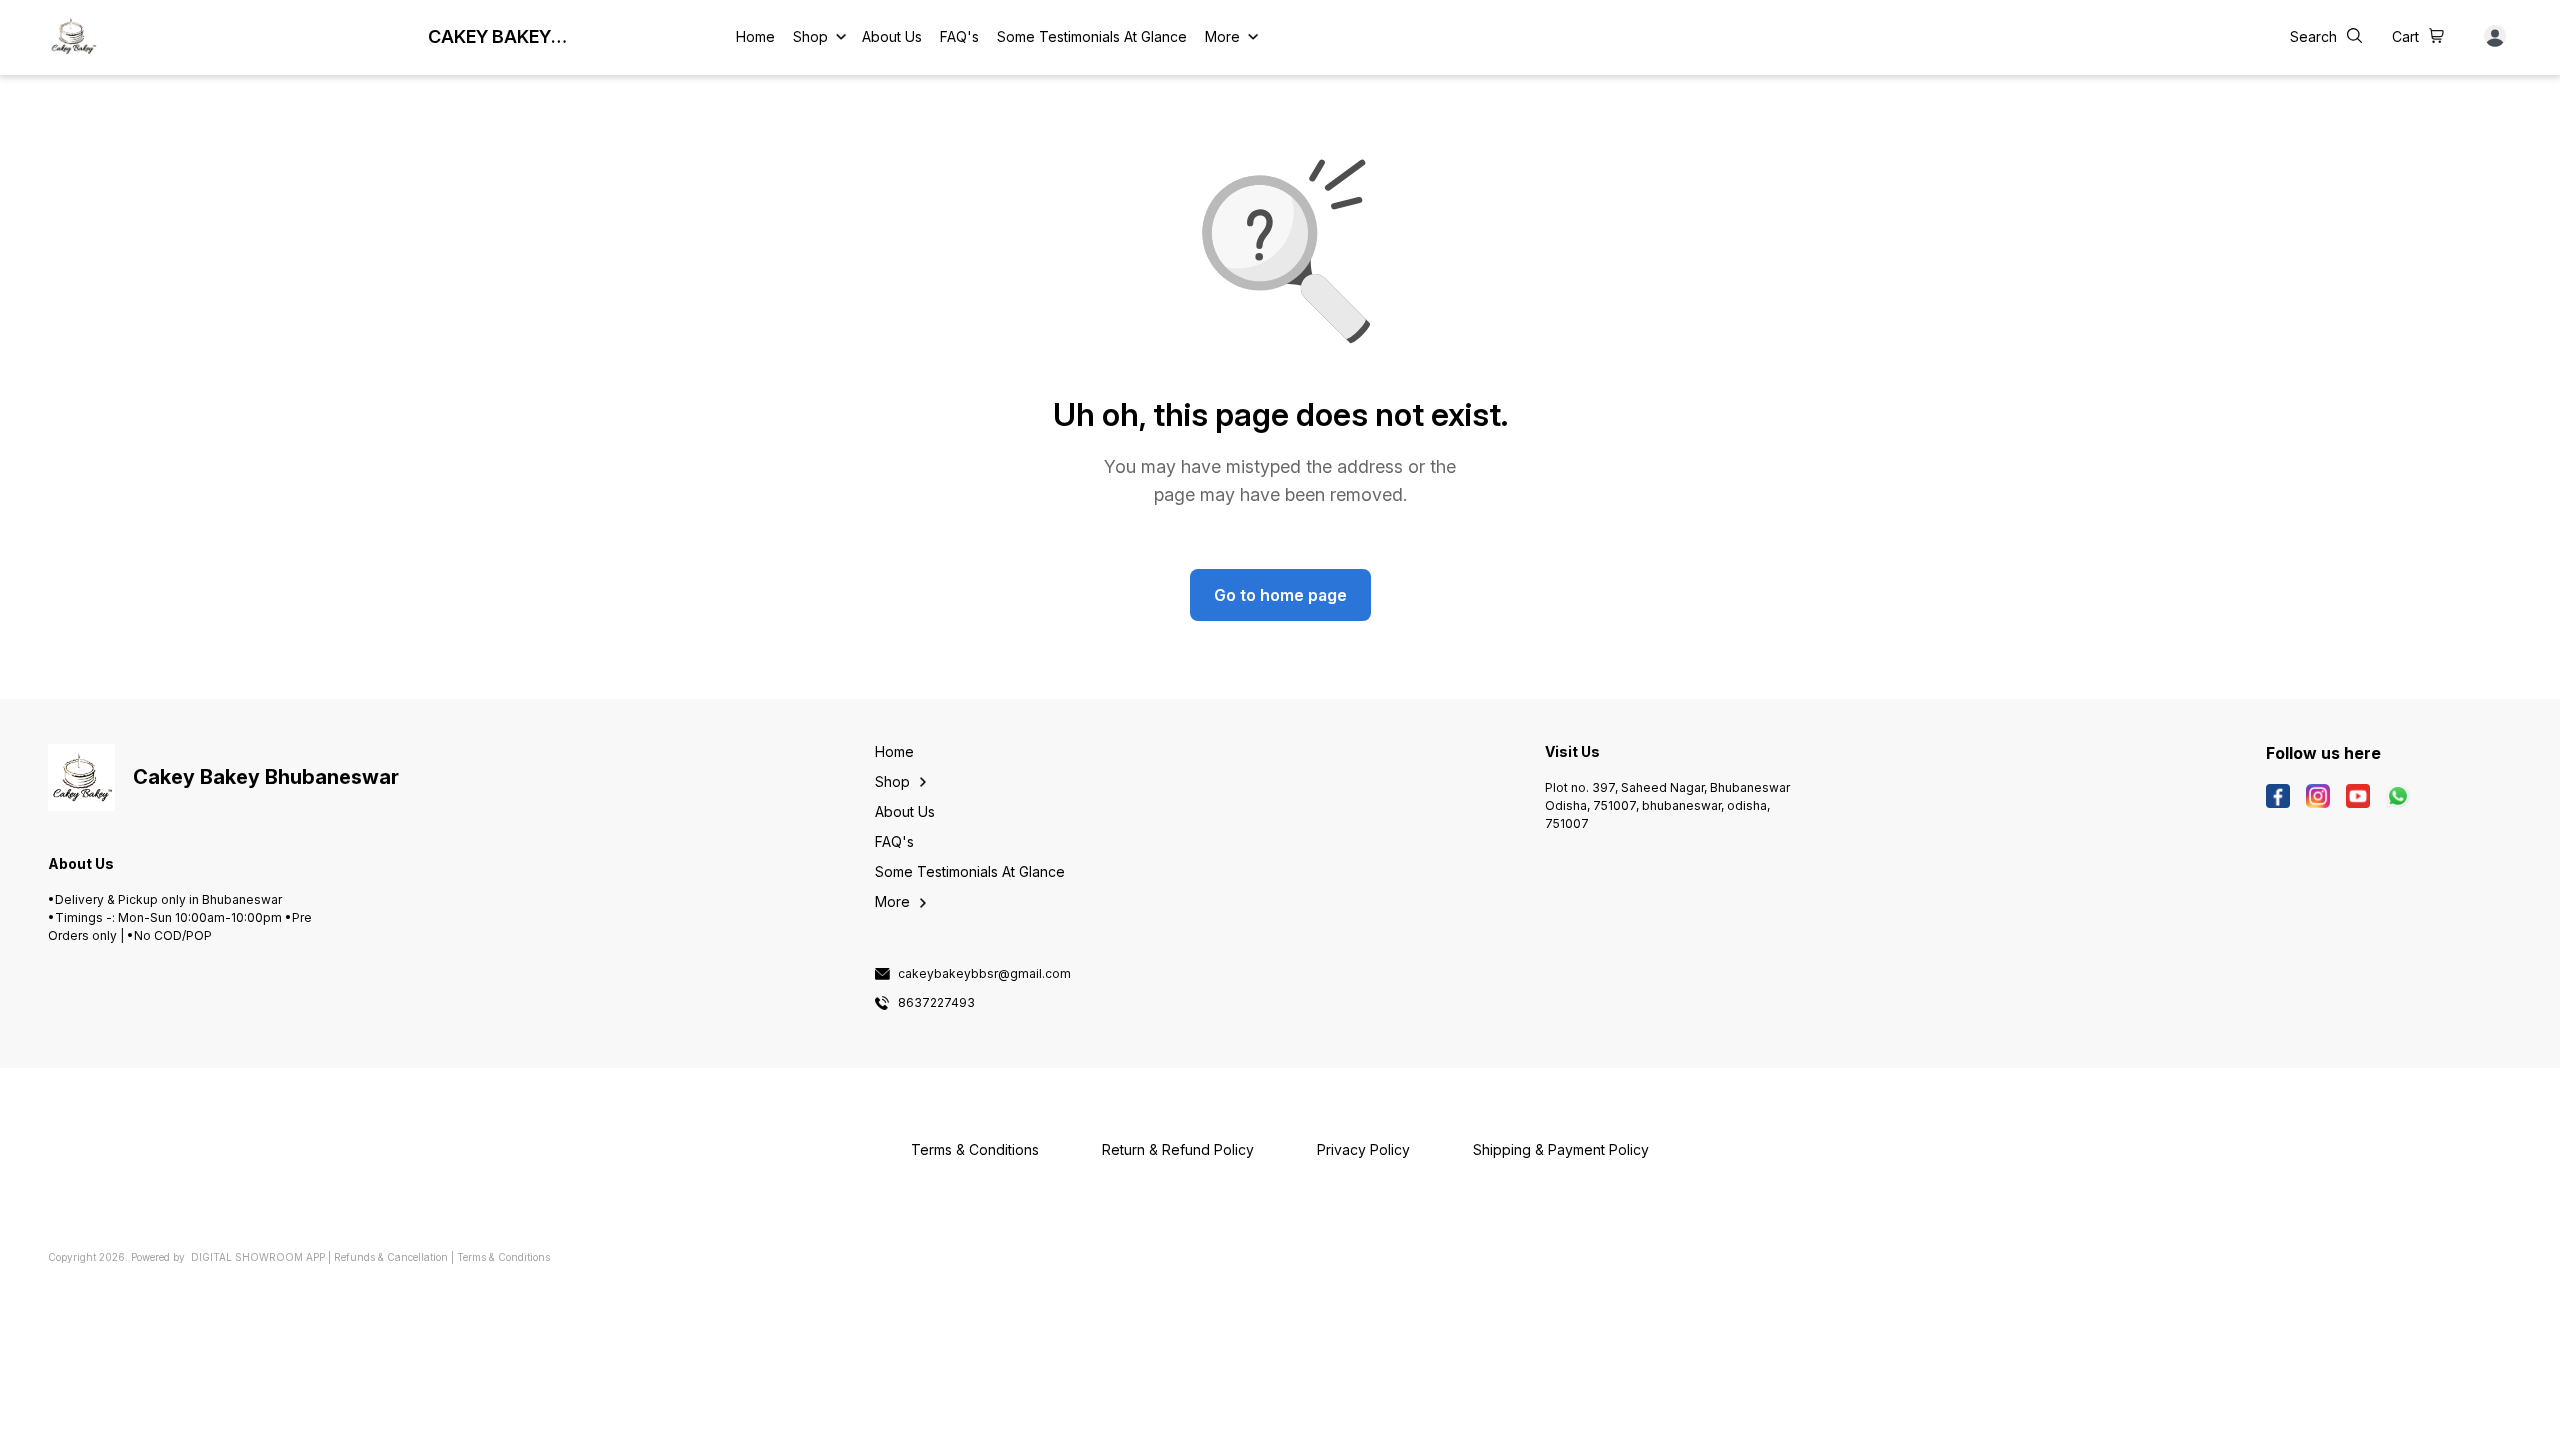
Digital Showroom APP (258, 1257)
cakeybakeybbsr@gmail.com (984, 974)
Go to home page (1280, 595)
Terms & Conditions (503, 1257)
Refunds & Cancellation (391, 1257)
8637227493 (936, 1003)
